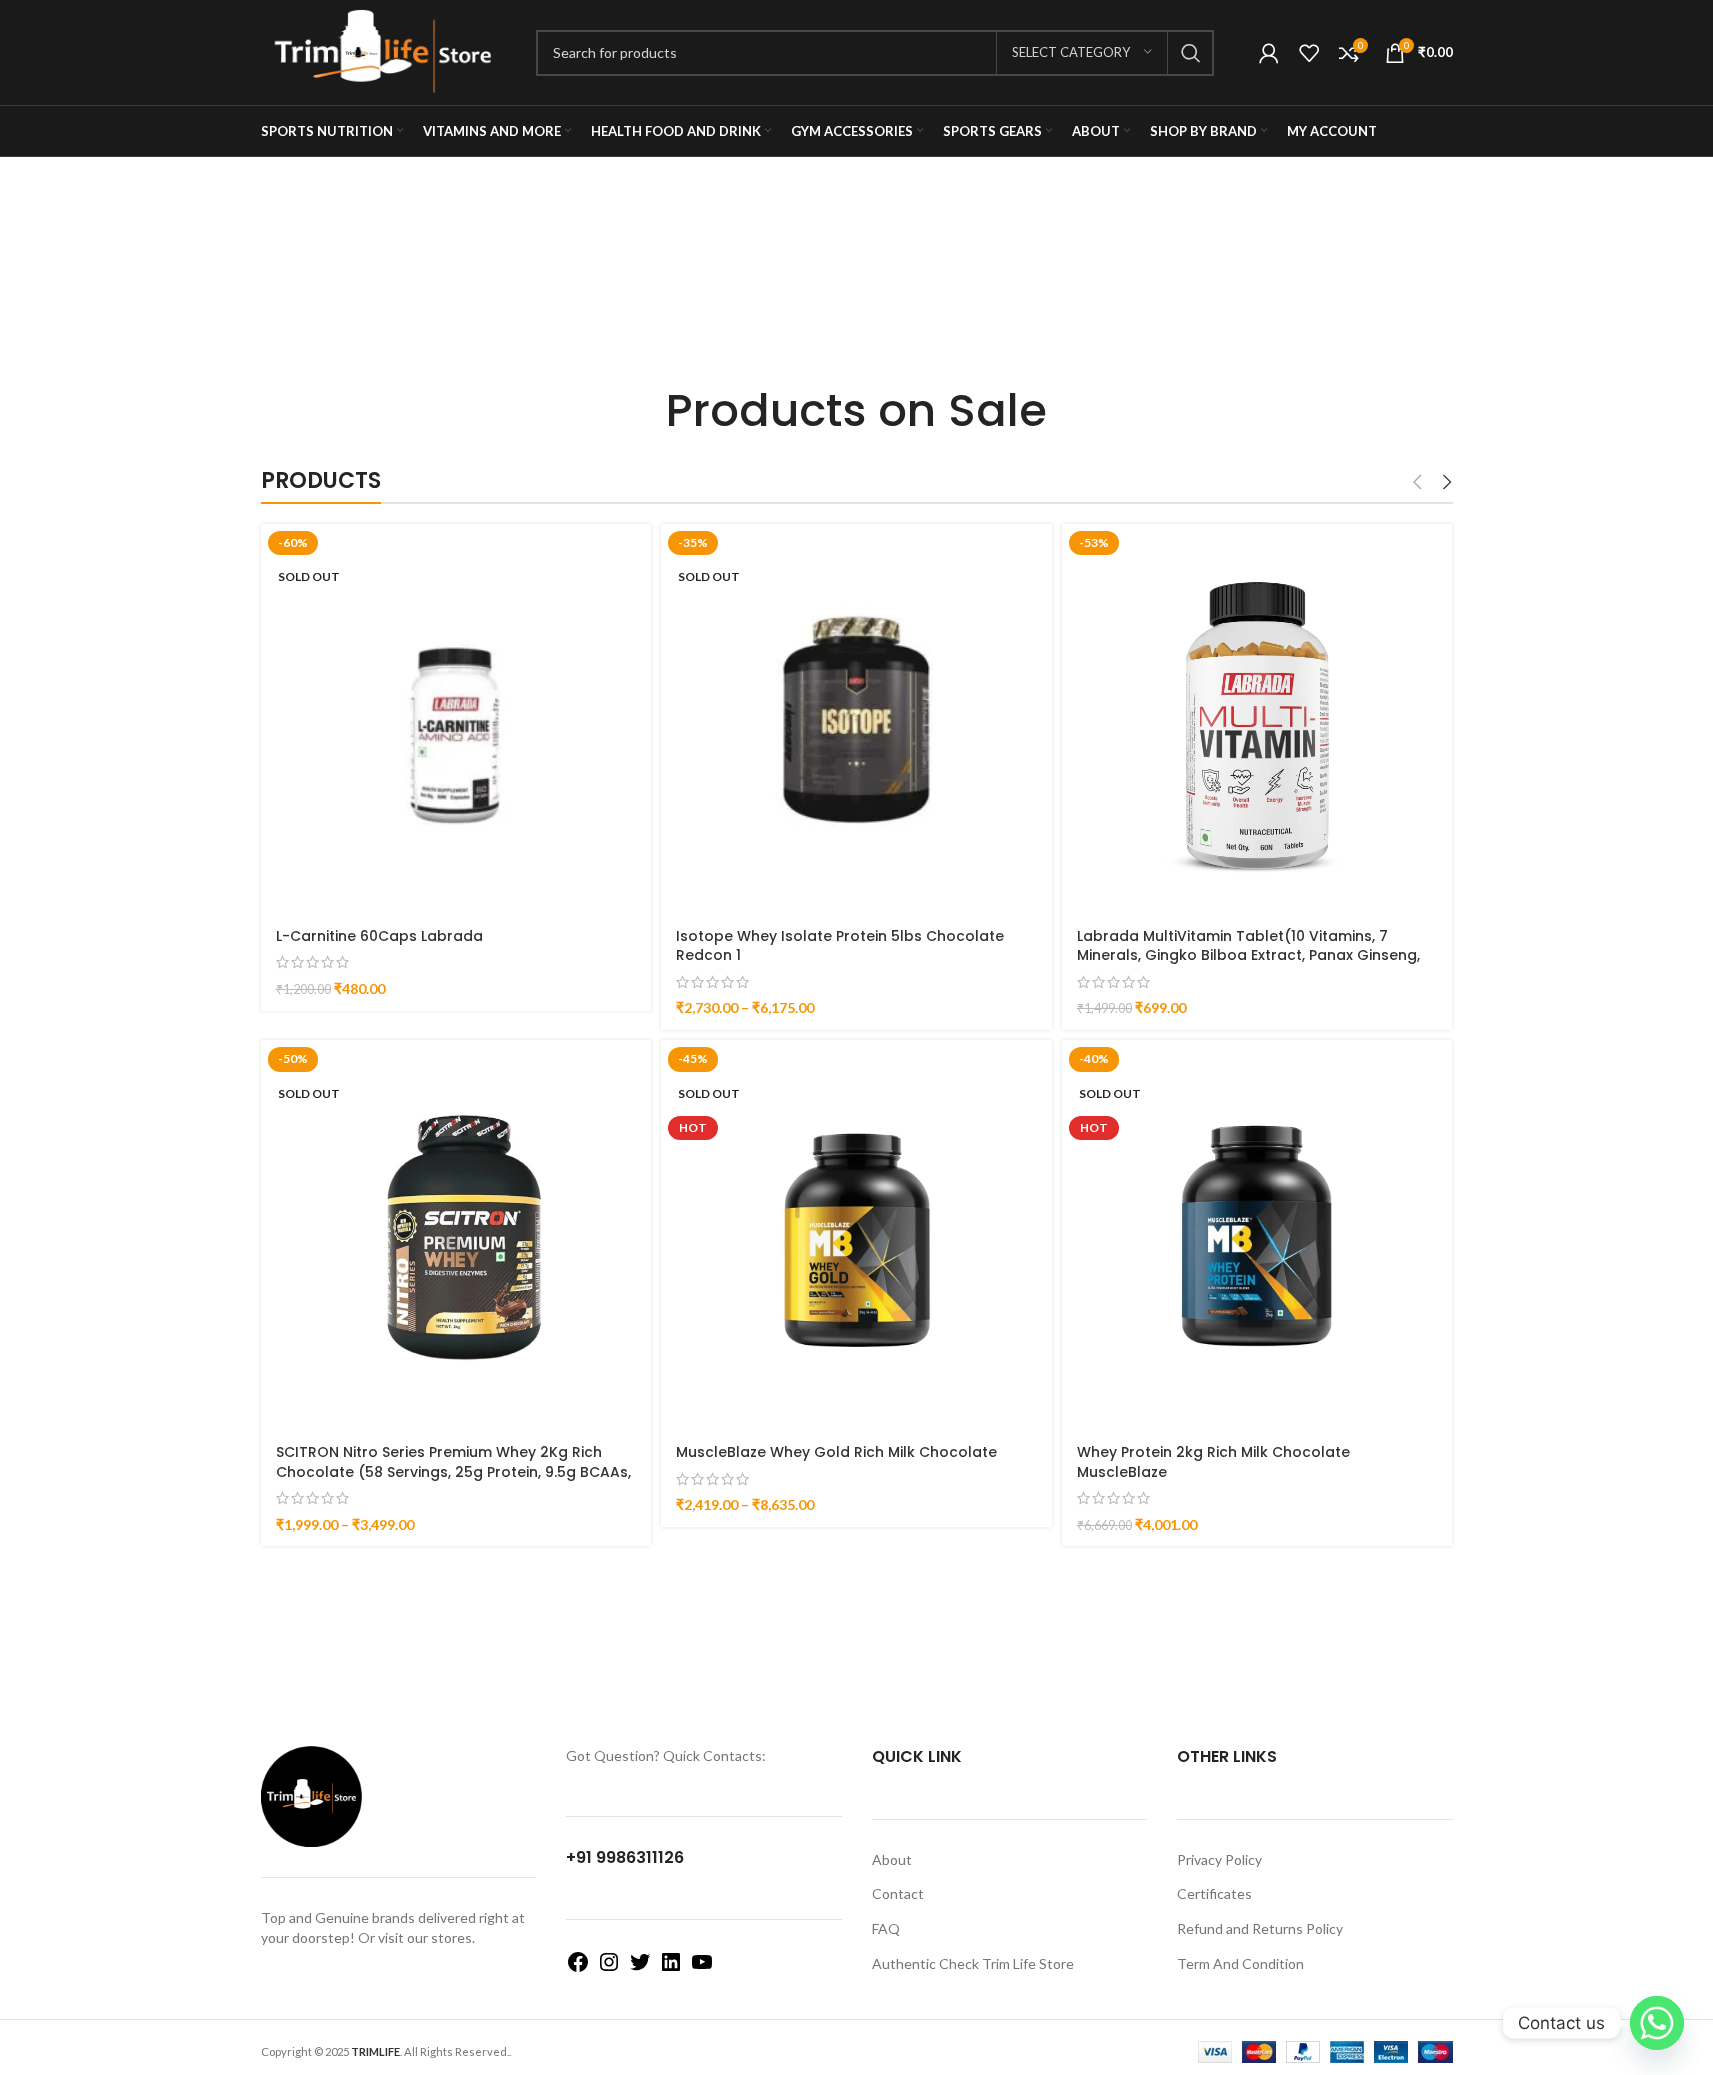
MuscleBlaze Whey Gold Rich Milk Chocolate (836, 1452)
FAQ (886, 1928)
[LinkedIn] (671, 1968)
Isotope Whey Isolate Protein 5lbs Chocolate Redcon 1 (840, 946)
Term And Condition (1240, 1963)
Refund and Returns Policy (1260, 1928)
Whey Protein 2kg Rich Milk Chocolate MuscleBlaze (1213, 1462)
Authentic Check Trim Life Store (973, 1963)
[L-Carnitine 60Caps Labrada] (456, 719)
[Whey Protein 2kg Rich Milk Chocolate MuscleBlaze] (1257, 1235)
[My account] (1269, 53)
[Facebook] (578, 1968)
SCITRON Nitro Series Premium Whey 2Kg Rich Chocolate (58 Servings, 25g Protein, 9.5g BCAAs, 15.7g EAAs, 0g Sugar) (453, 1471)
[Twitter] (640, 1968)
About (892, 1859)
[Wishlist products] (1309, 53)
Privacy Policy (1219, 1859)
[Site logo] (383, 50)
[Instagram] (609, 1968)
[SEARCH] (1191, 53)
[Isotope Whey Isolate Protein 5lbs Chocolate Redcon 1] (856, 719)
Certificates (1214, 1893)
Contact (898, 1893)
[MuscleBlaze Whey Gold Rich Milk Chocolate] (856, 1235)
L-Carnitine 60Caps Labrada (379, 936)
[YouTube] (702, 1968)
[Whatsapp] (1657, 2023)
